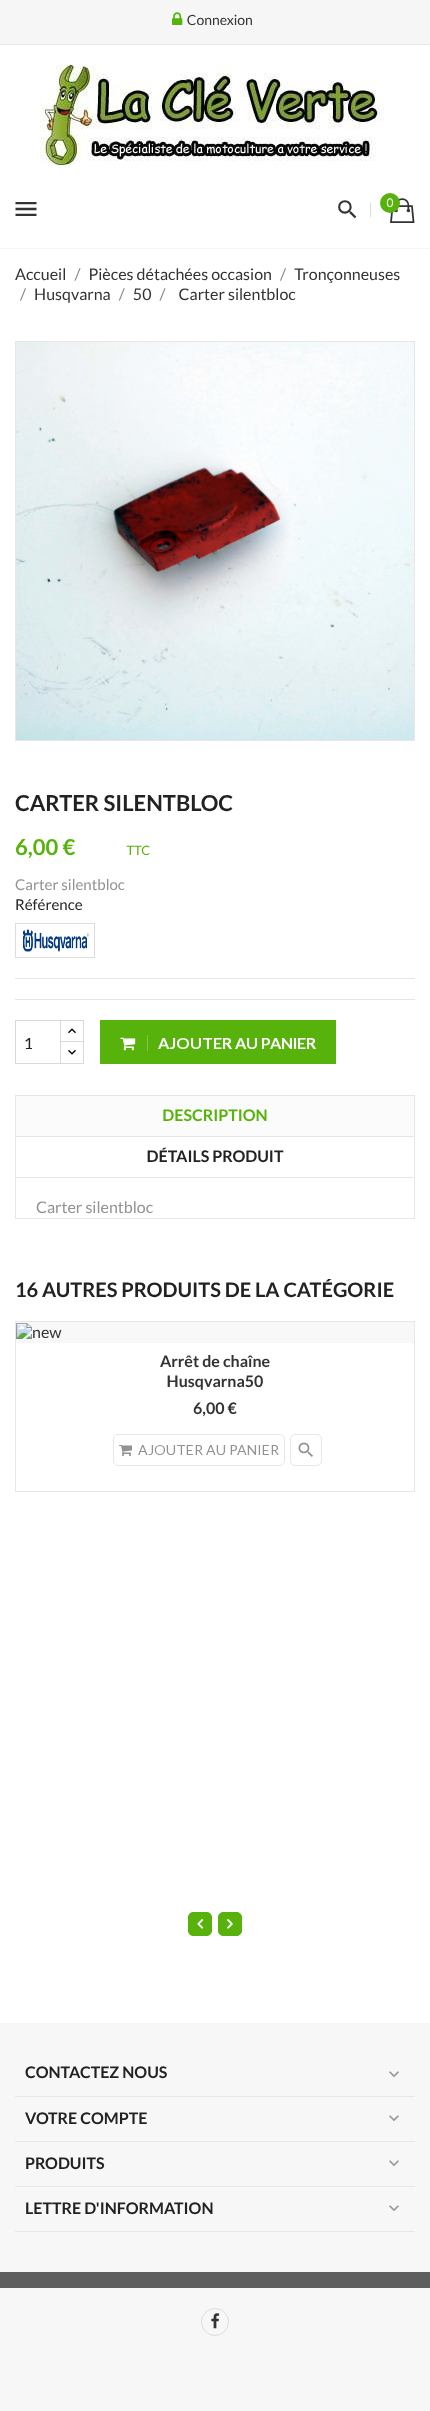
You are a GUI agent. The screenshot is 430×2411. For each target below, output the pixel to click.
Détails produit (215, 1156)
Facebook (215, 2322)
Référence (49, 905)
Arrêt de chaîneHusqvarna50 (215, 1371)
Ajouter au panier (235, 1042)
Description (214, 1115)
